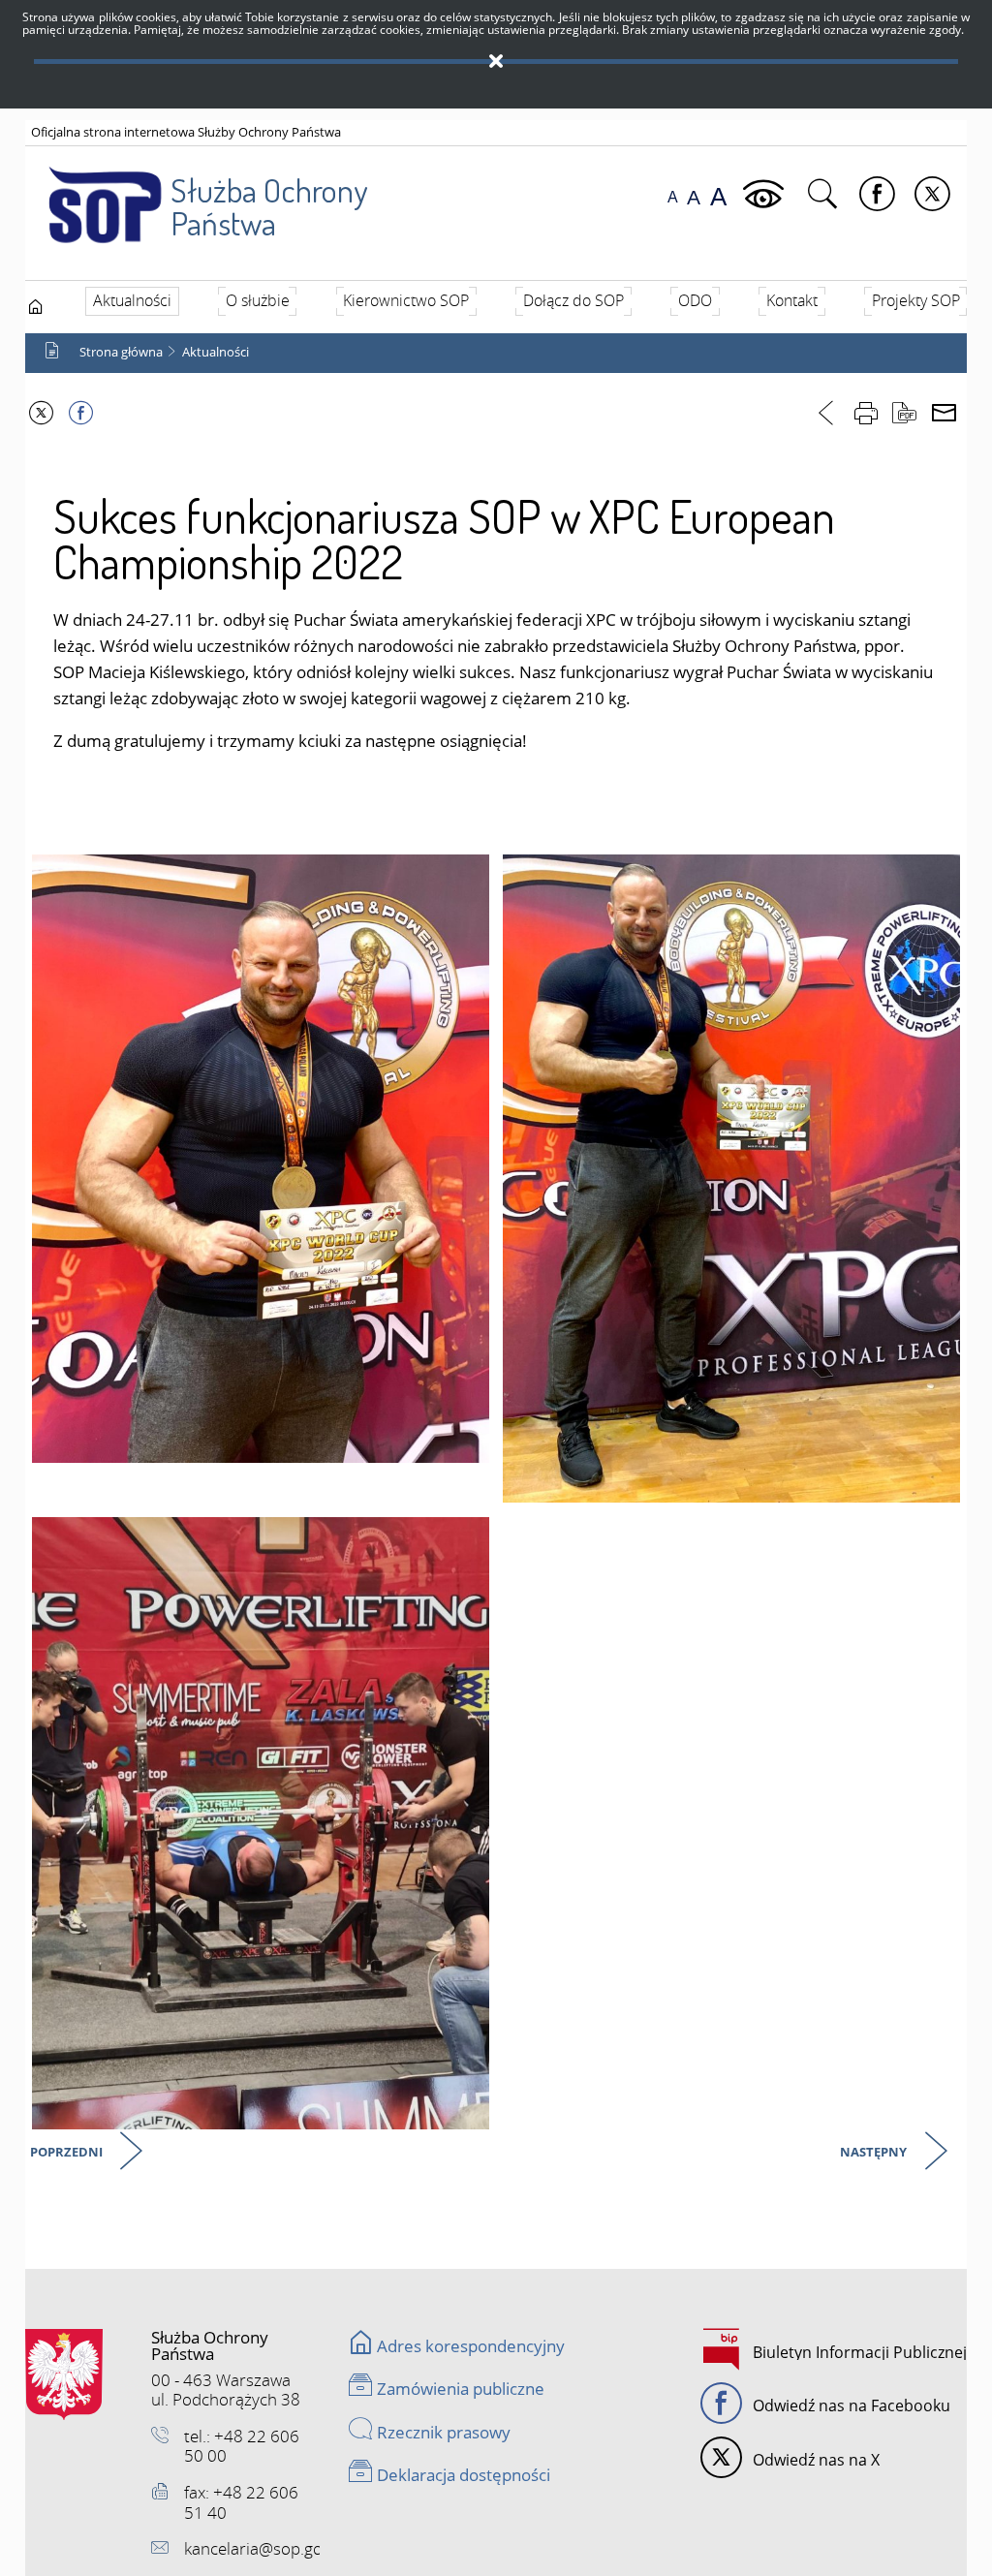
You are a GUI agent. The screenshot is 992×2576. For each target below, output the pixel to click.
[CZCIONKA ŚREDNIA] (694, 197)
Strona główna (121, 352)
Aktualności (216, 352)
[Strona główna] (36, 306)
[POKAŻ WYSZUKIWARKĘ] (825, 195)
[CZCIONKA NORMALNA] (673, 197)
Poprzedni (68, 2153)
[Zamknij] (496, 62)
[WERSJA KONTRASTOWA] (766, 195)
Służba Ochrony (269, 206)
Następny (875, 2153)
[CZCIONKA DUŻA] (718, 197)
